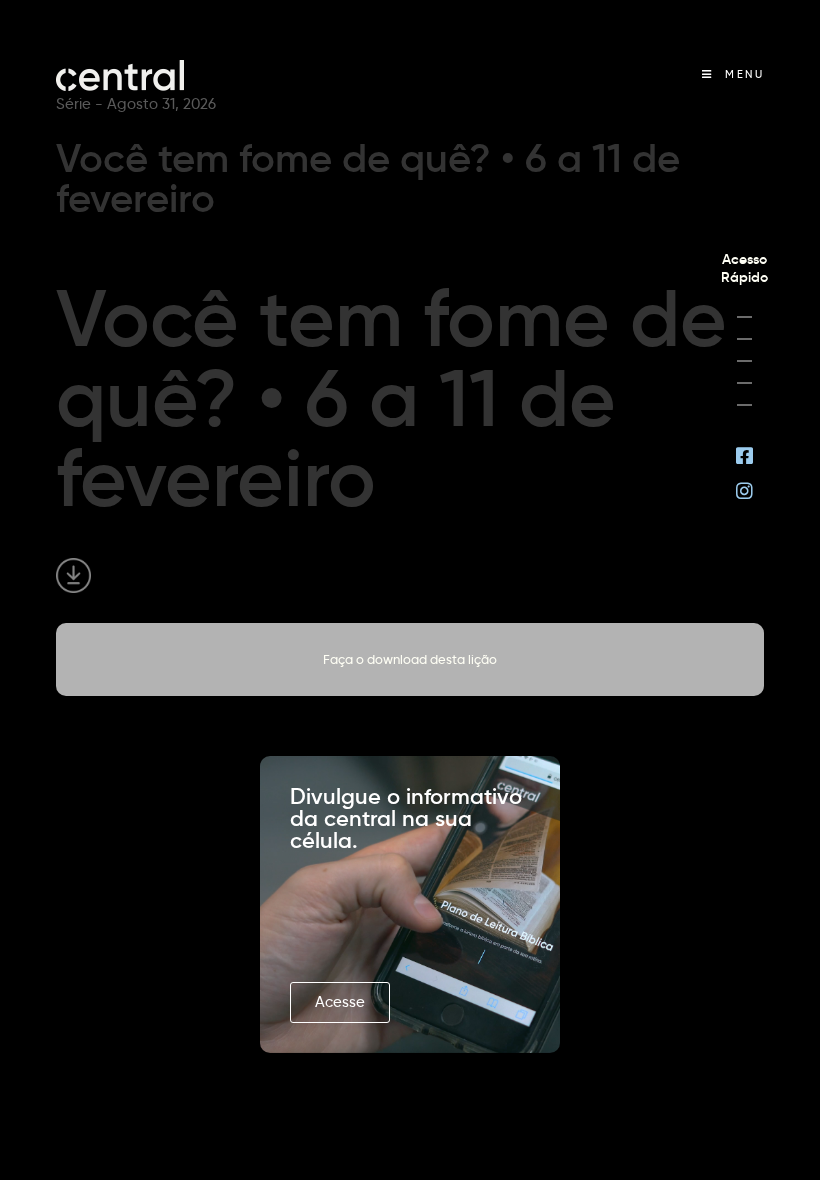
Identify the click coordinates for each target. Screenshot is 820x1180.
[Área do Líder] (744, 317)
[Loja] (744, 361)
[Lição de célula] (744, 339)
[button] (340, 1002)
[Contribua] (744, 383)
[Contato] (744, 405)
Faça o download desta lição (410, 659)
